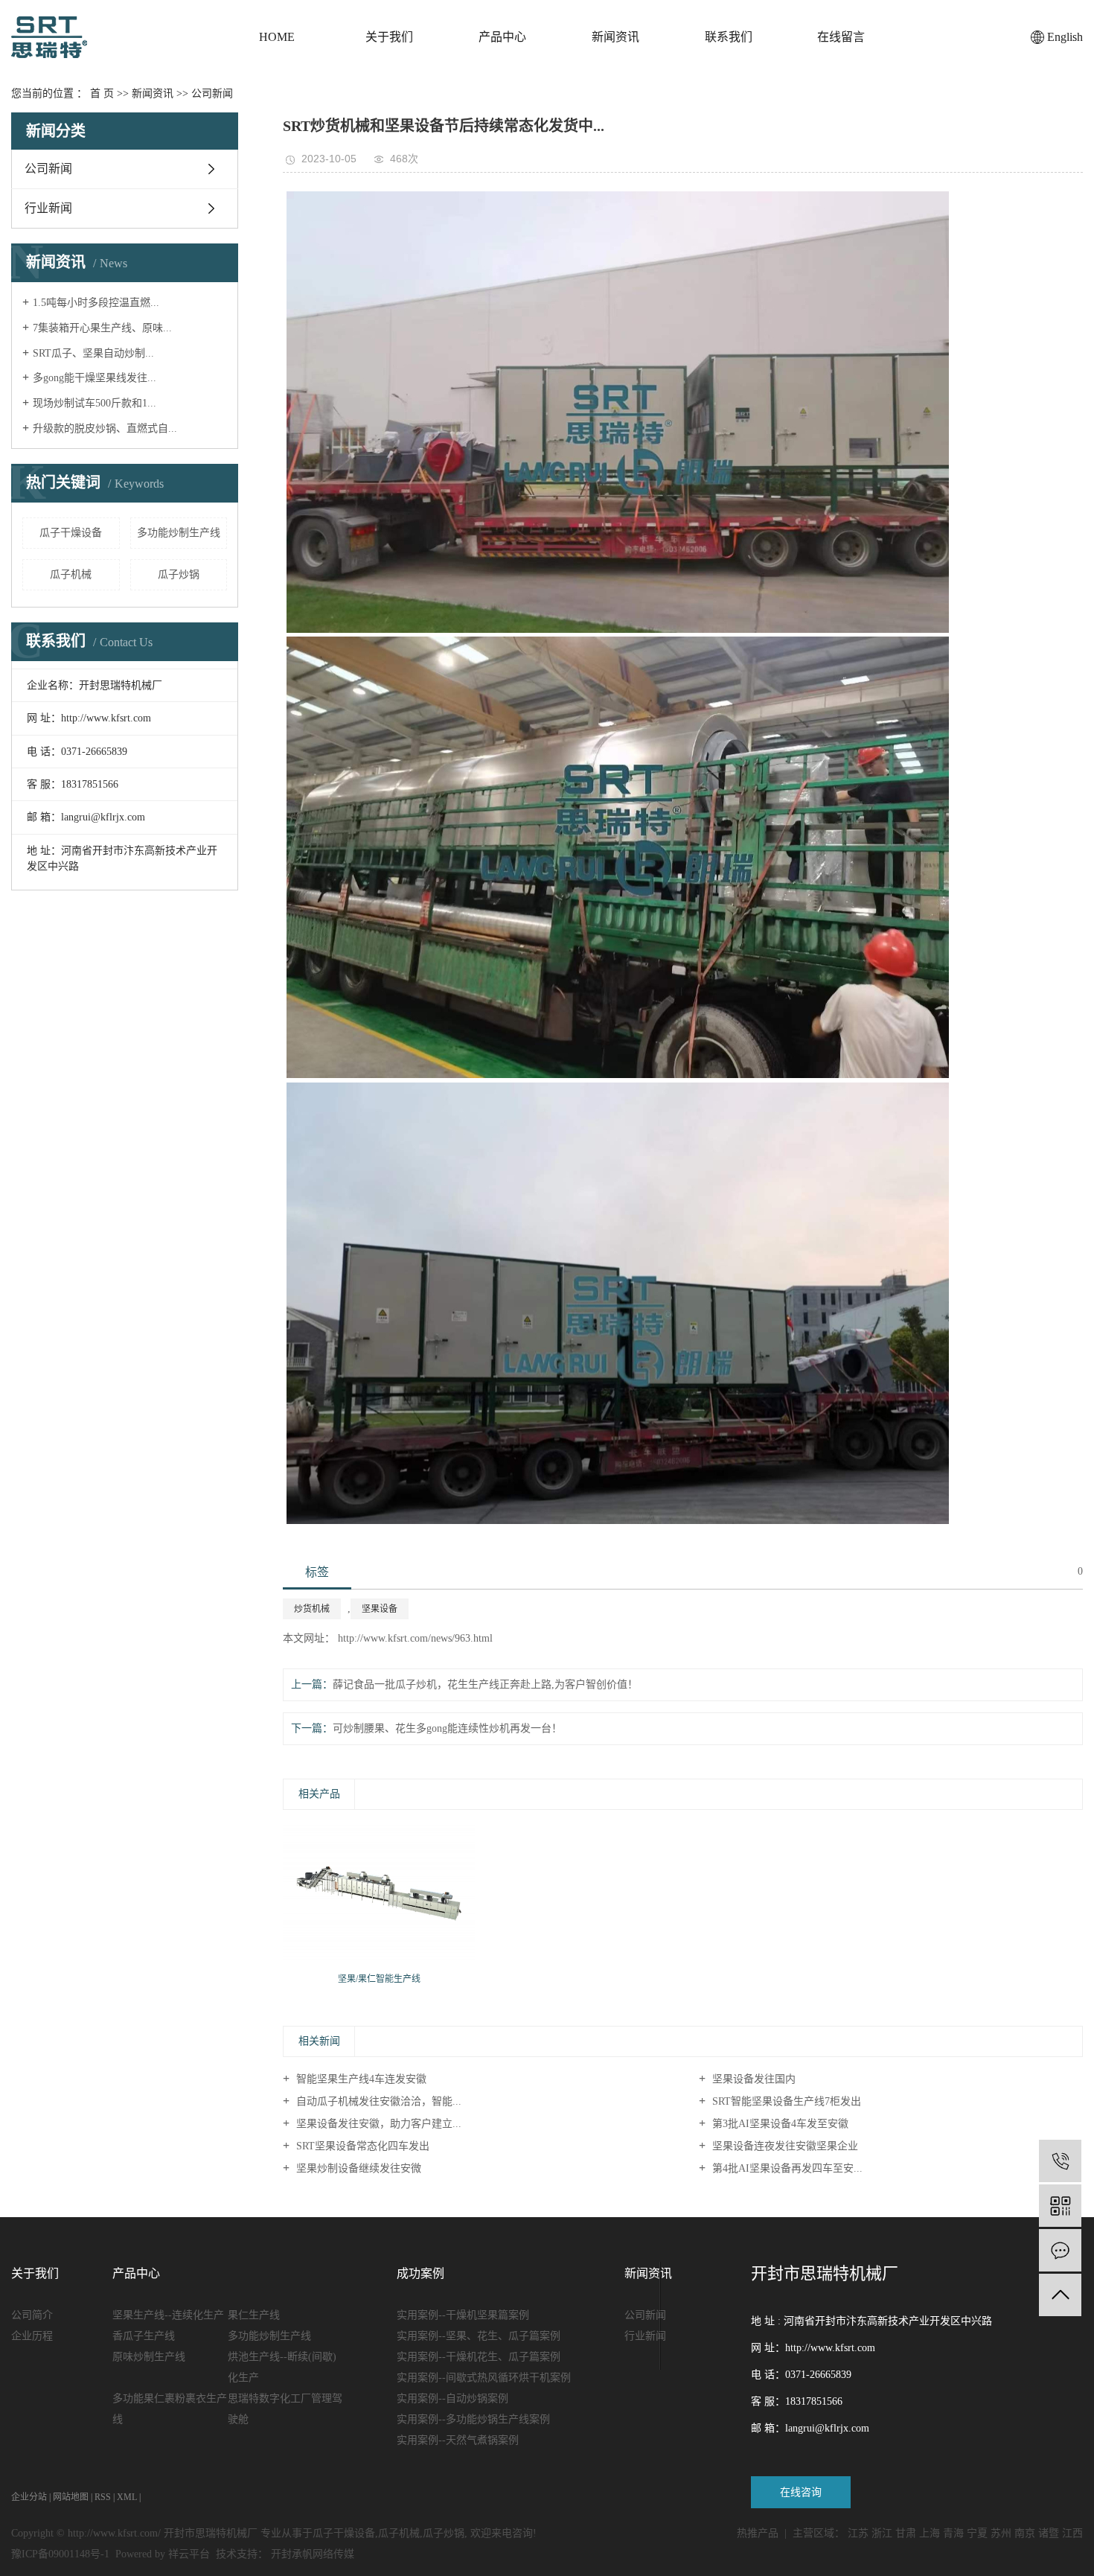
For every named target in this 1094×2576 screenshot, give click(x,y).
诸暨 (1049, 2533)
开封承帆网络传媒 (313, 2554)
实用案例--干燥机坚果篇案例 (463, 2315)
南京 (1025, 2533)
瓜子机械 (71, 574)
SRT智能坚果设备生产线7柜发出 (785, 2101)
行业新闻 (48, 208)
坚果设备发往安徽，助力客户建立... (377, 2124)
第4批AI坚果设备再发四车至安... (786, 2168)
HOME (277, 37)
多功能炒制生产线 (179, 533)
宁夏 (977, 2533)
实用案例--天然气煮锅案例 (458, 2440)
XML (127, 2497)
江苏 (858, 2533)
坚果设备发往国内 (752, 2079)
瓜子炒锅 (179, 574)
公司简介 (32, 2315)
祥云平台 (189, 2554)
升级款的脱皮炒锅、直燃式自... (105, 428)
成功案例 (420, 2273)
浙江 (882, 2533)
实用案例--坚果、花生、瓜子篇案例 (479, 2336)
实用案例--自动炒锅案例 (452, 2398)
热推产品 (758, 2533)
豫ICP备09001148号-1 (60, 2554)
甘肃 (906, 2533)
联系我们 (729, 37)
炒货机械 (312, 1609)
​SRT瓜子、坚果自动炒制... (93, 353)
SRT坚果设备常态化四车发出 (361, 2146)
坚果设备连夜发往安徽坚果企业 (784, 2146)
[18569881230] (1060, 2161)
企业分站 (29, 2497)
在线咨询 (801, 2492)
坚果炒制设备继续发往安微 (357, 2168)
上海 (930, 2533)
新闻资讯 (615, 37)
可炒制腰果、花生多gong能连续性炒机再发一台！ (447, 1728)
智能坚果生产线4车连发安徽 (360, 2079)
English (1065, 37)
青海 (953, 2533)
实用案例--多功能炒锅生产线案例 (473, 2419)
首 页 (102, 93)
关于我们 (389, 37)
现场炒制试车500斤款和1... (95, 403)
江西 (1072, 2533)
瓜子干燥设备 (71, 533)
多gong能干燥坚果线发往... (95, 378)
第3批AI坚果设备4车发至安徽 (779, 2124)
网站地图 (71, 2497)
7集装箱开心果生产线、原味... (102, 328)
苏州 (1001, 2533)
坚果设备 (380, 1609)
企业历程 (32, 2336)
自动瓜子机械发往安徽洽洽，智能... (377, 2101)
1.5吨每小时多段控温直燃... (96, 303)
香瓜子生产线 (144, 2336)
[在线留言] (1060, 2250)
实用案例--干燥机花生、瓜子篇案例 (479, 2357)
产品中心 (502, 37)
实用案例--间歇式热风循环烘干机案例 (484, 2378)
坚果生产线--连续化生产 (168, 2315)
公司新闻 (212, 93)
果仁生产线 (254, 2315)
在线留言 (841, 37)
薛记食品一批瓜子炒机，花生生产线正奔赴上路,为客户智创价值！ (485, 1684)
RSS (103, 2497)
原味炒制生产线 (149, 2357)
